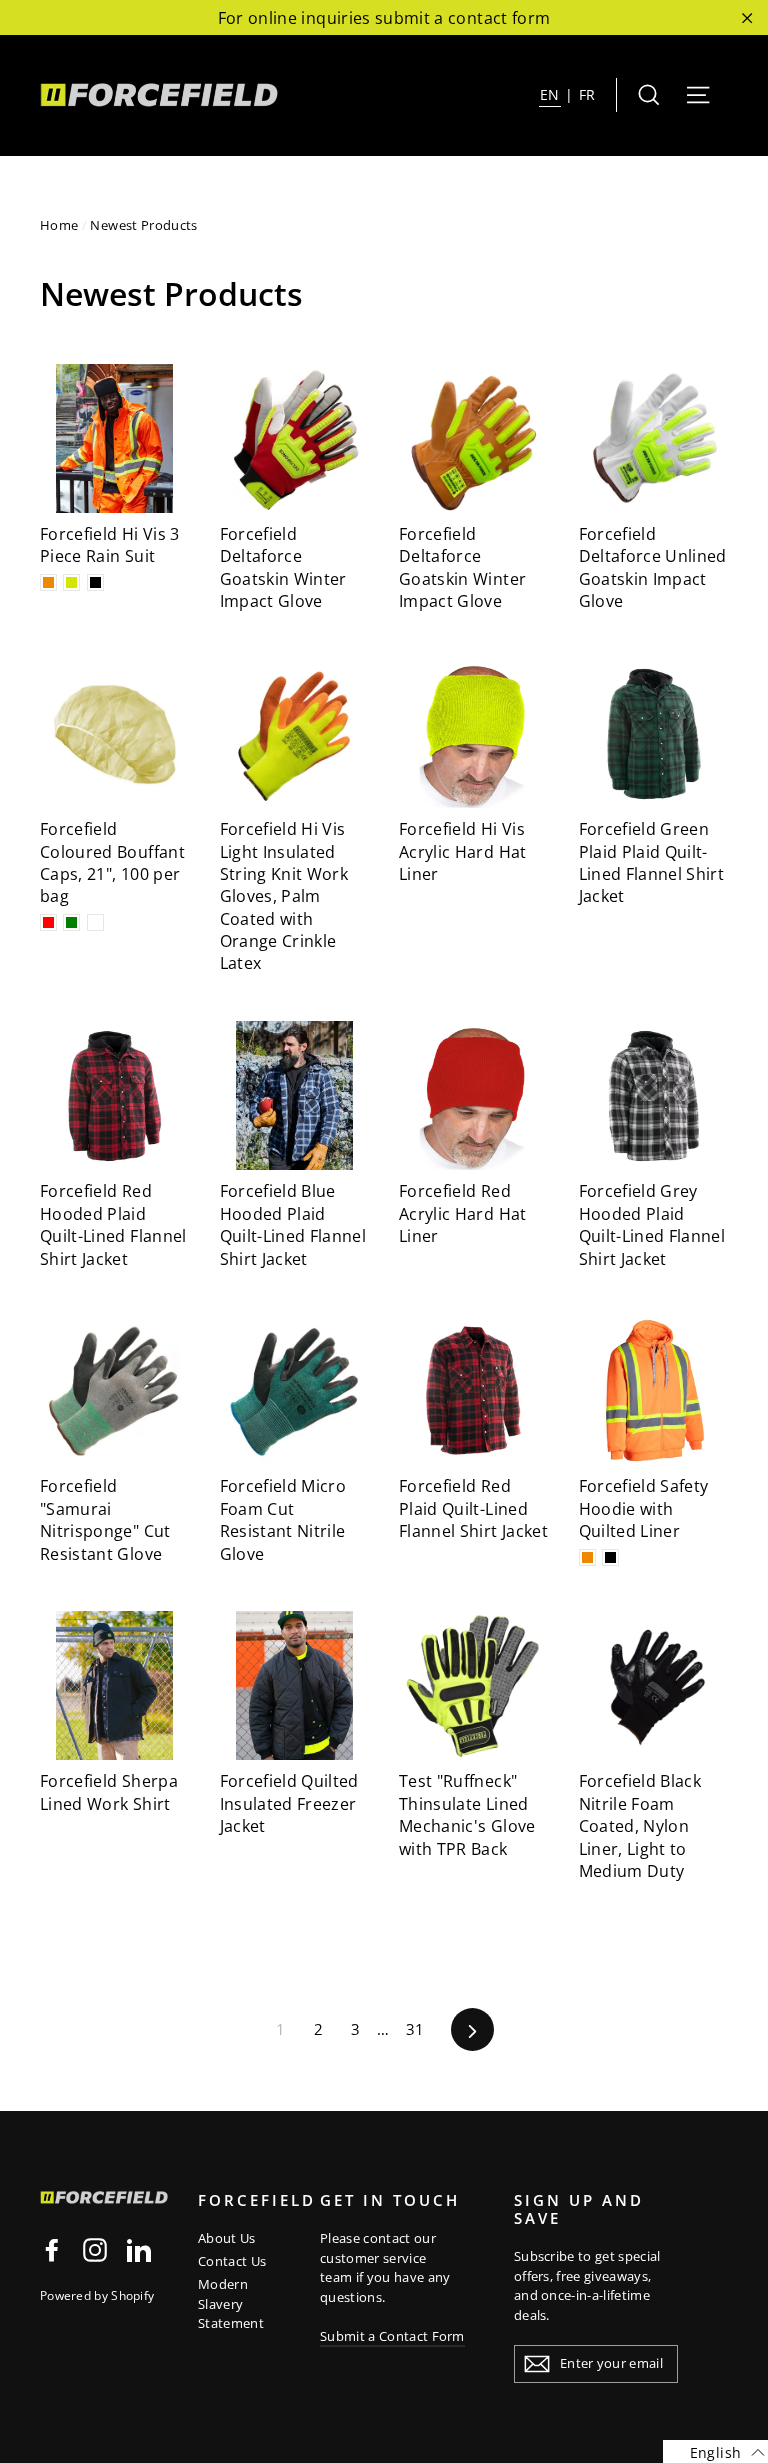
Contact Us (232, 2261)
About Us (227, 2238)
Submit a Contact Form (392, 2336)
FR (587, 94)
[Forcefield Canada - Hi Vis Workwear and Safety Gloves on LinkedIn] (139, 2250)
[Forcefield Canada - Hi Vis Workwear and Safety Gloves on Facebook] (52, 2250)
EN (550, 94)
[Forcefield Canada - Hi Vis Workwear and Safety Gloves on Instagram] (95, 2250)
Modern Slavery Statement (231, 2303)
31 (415, 2029)
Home (59, 225)
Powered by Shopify (97, 2295)
